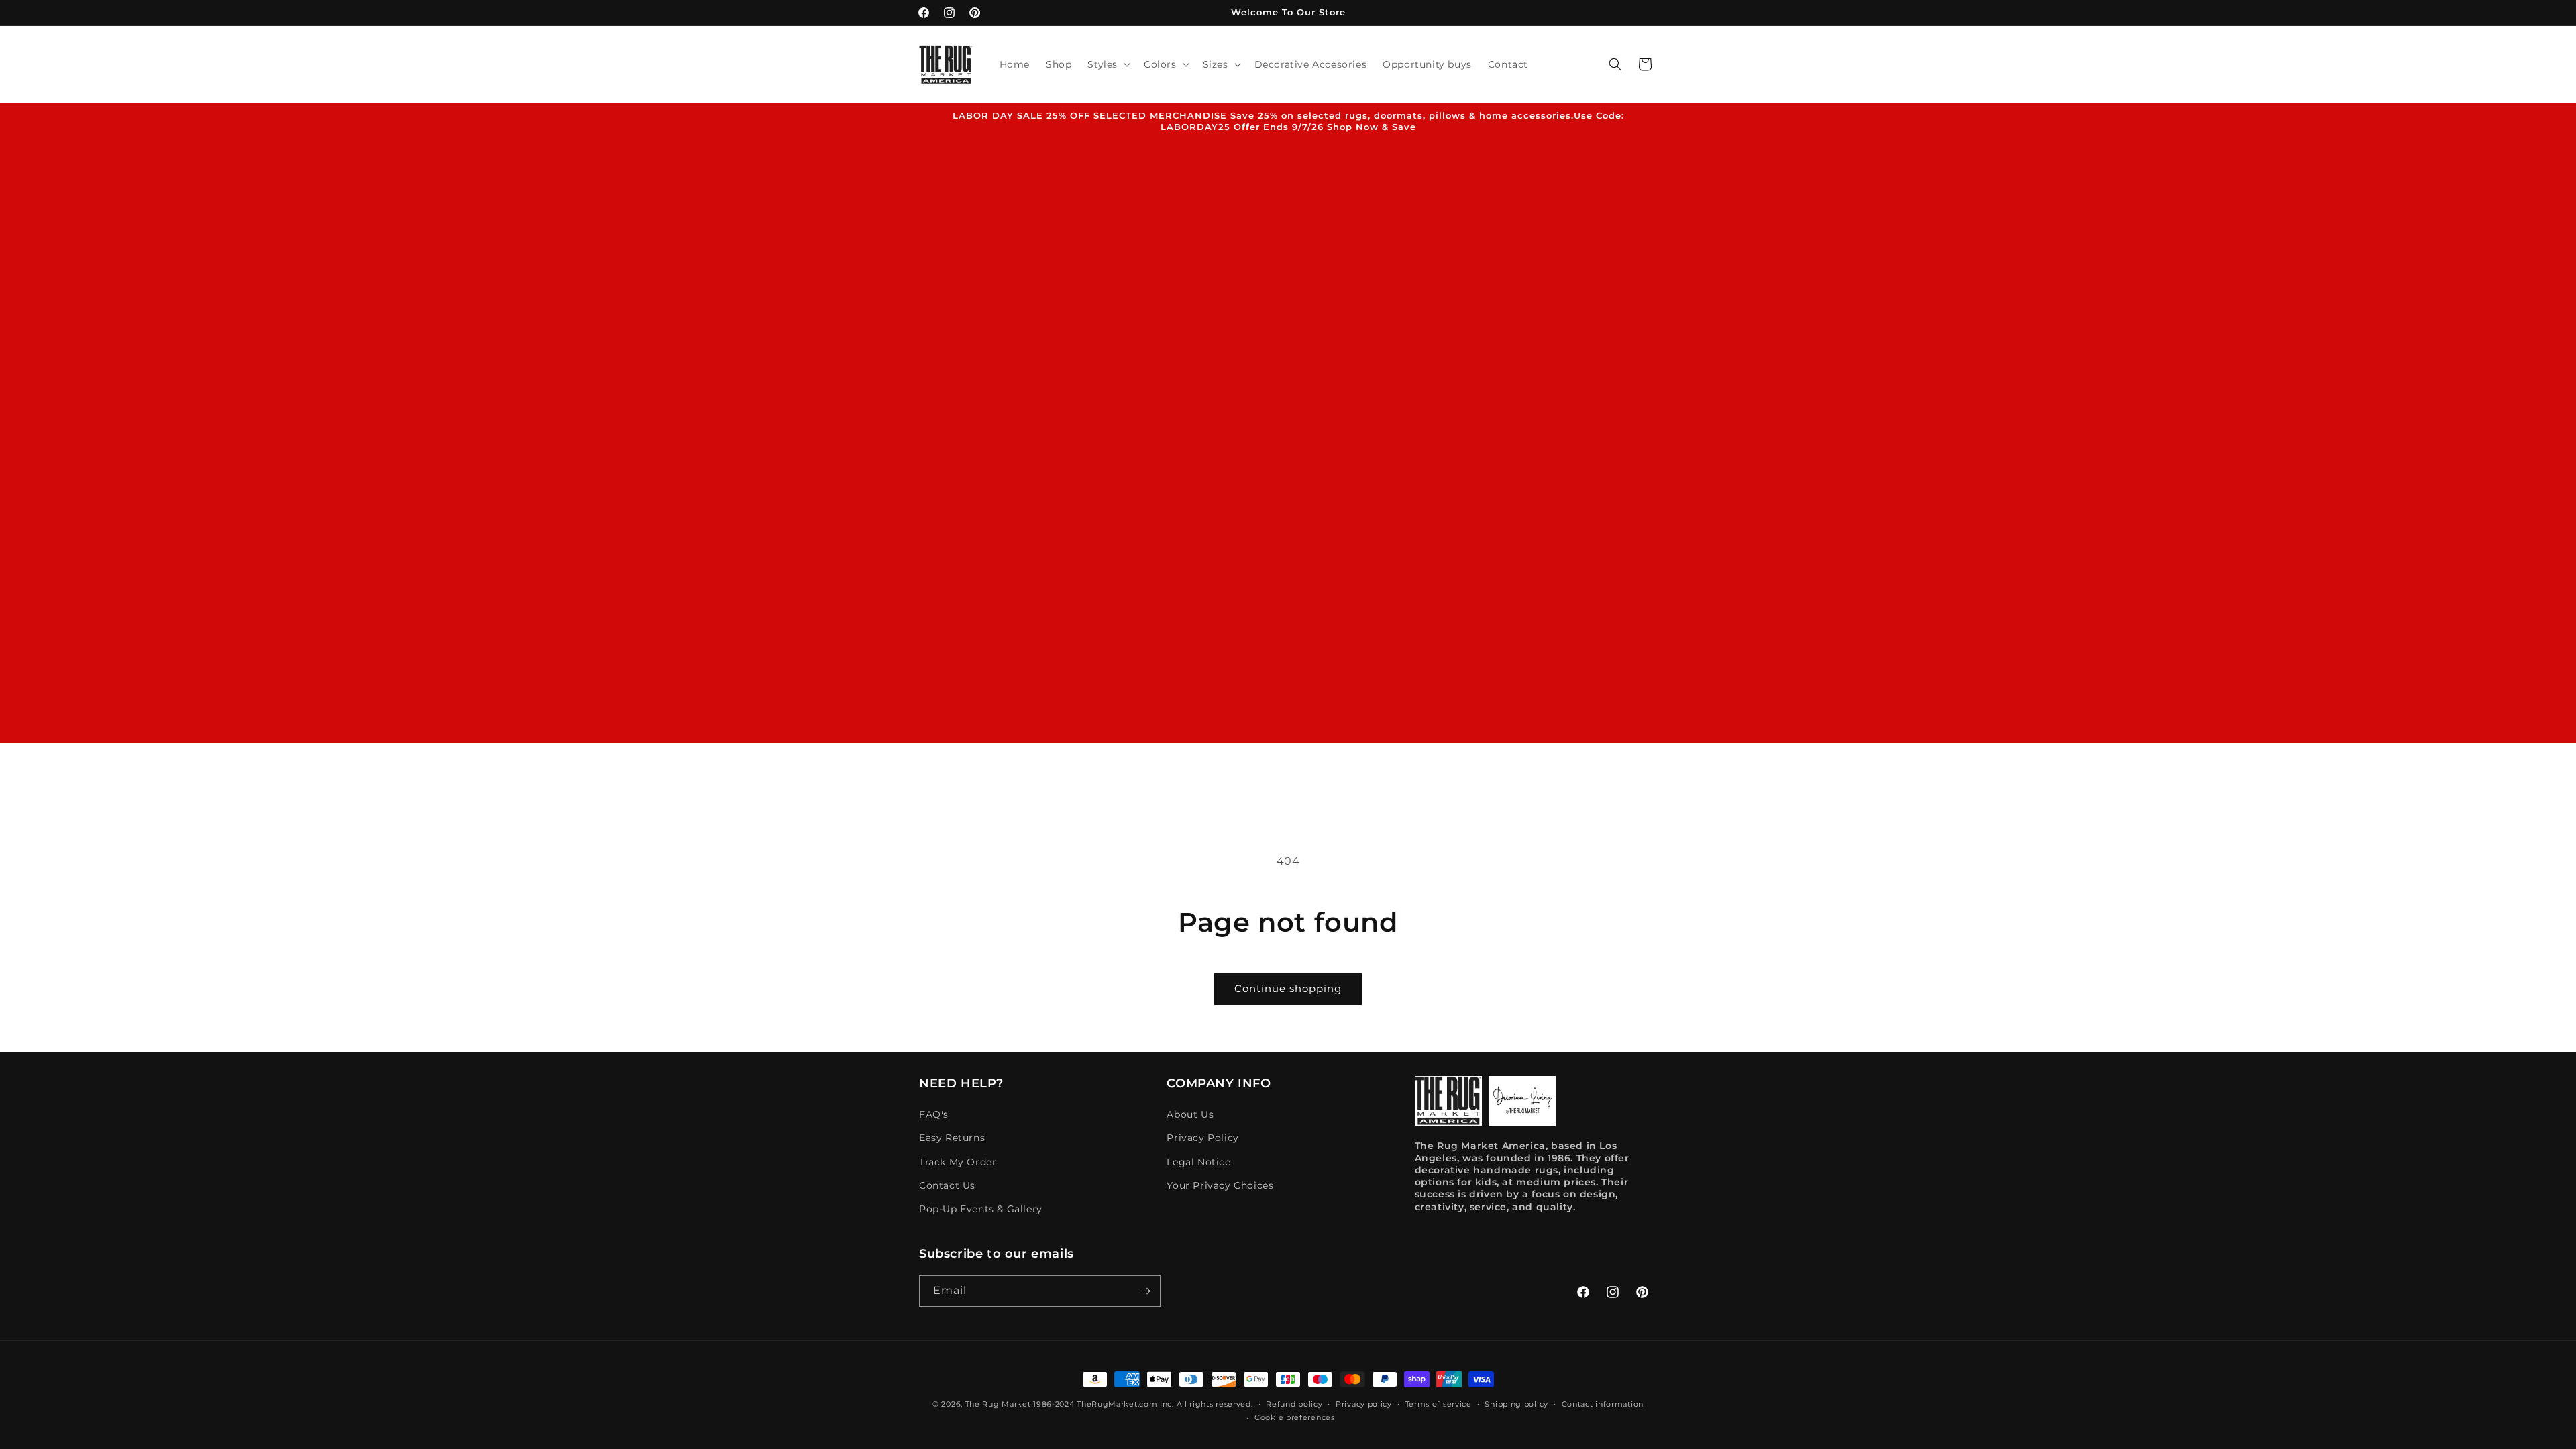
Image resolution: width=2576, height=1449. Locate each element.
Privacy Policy (1202, 1138)
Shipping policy (1516, 1404)
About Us (1190, 1114)
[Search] (1615, 64)
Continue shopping (1288, 988)
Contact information (1603, 1404)
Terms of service (1439, 1404)
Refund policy (1294, 1404)
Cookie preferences (1295, 1417)
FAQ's (934, 1114)
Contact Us (947, 1185)
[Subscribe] (1145, 1291)
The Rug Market (998, 1404)
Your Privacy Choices (1220, 1185)
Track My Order (958, 1162)
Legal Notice (1198, 1162)
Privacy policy (1364, 1404)
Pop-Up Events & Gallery (981, 1209)
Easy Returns (952, 1138)
